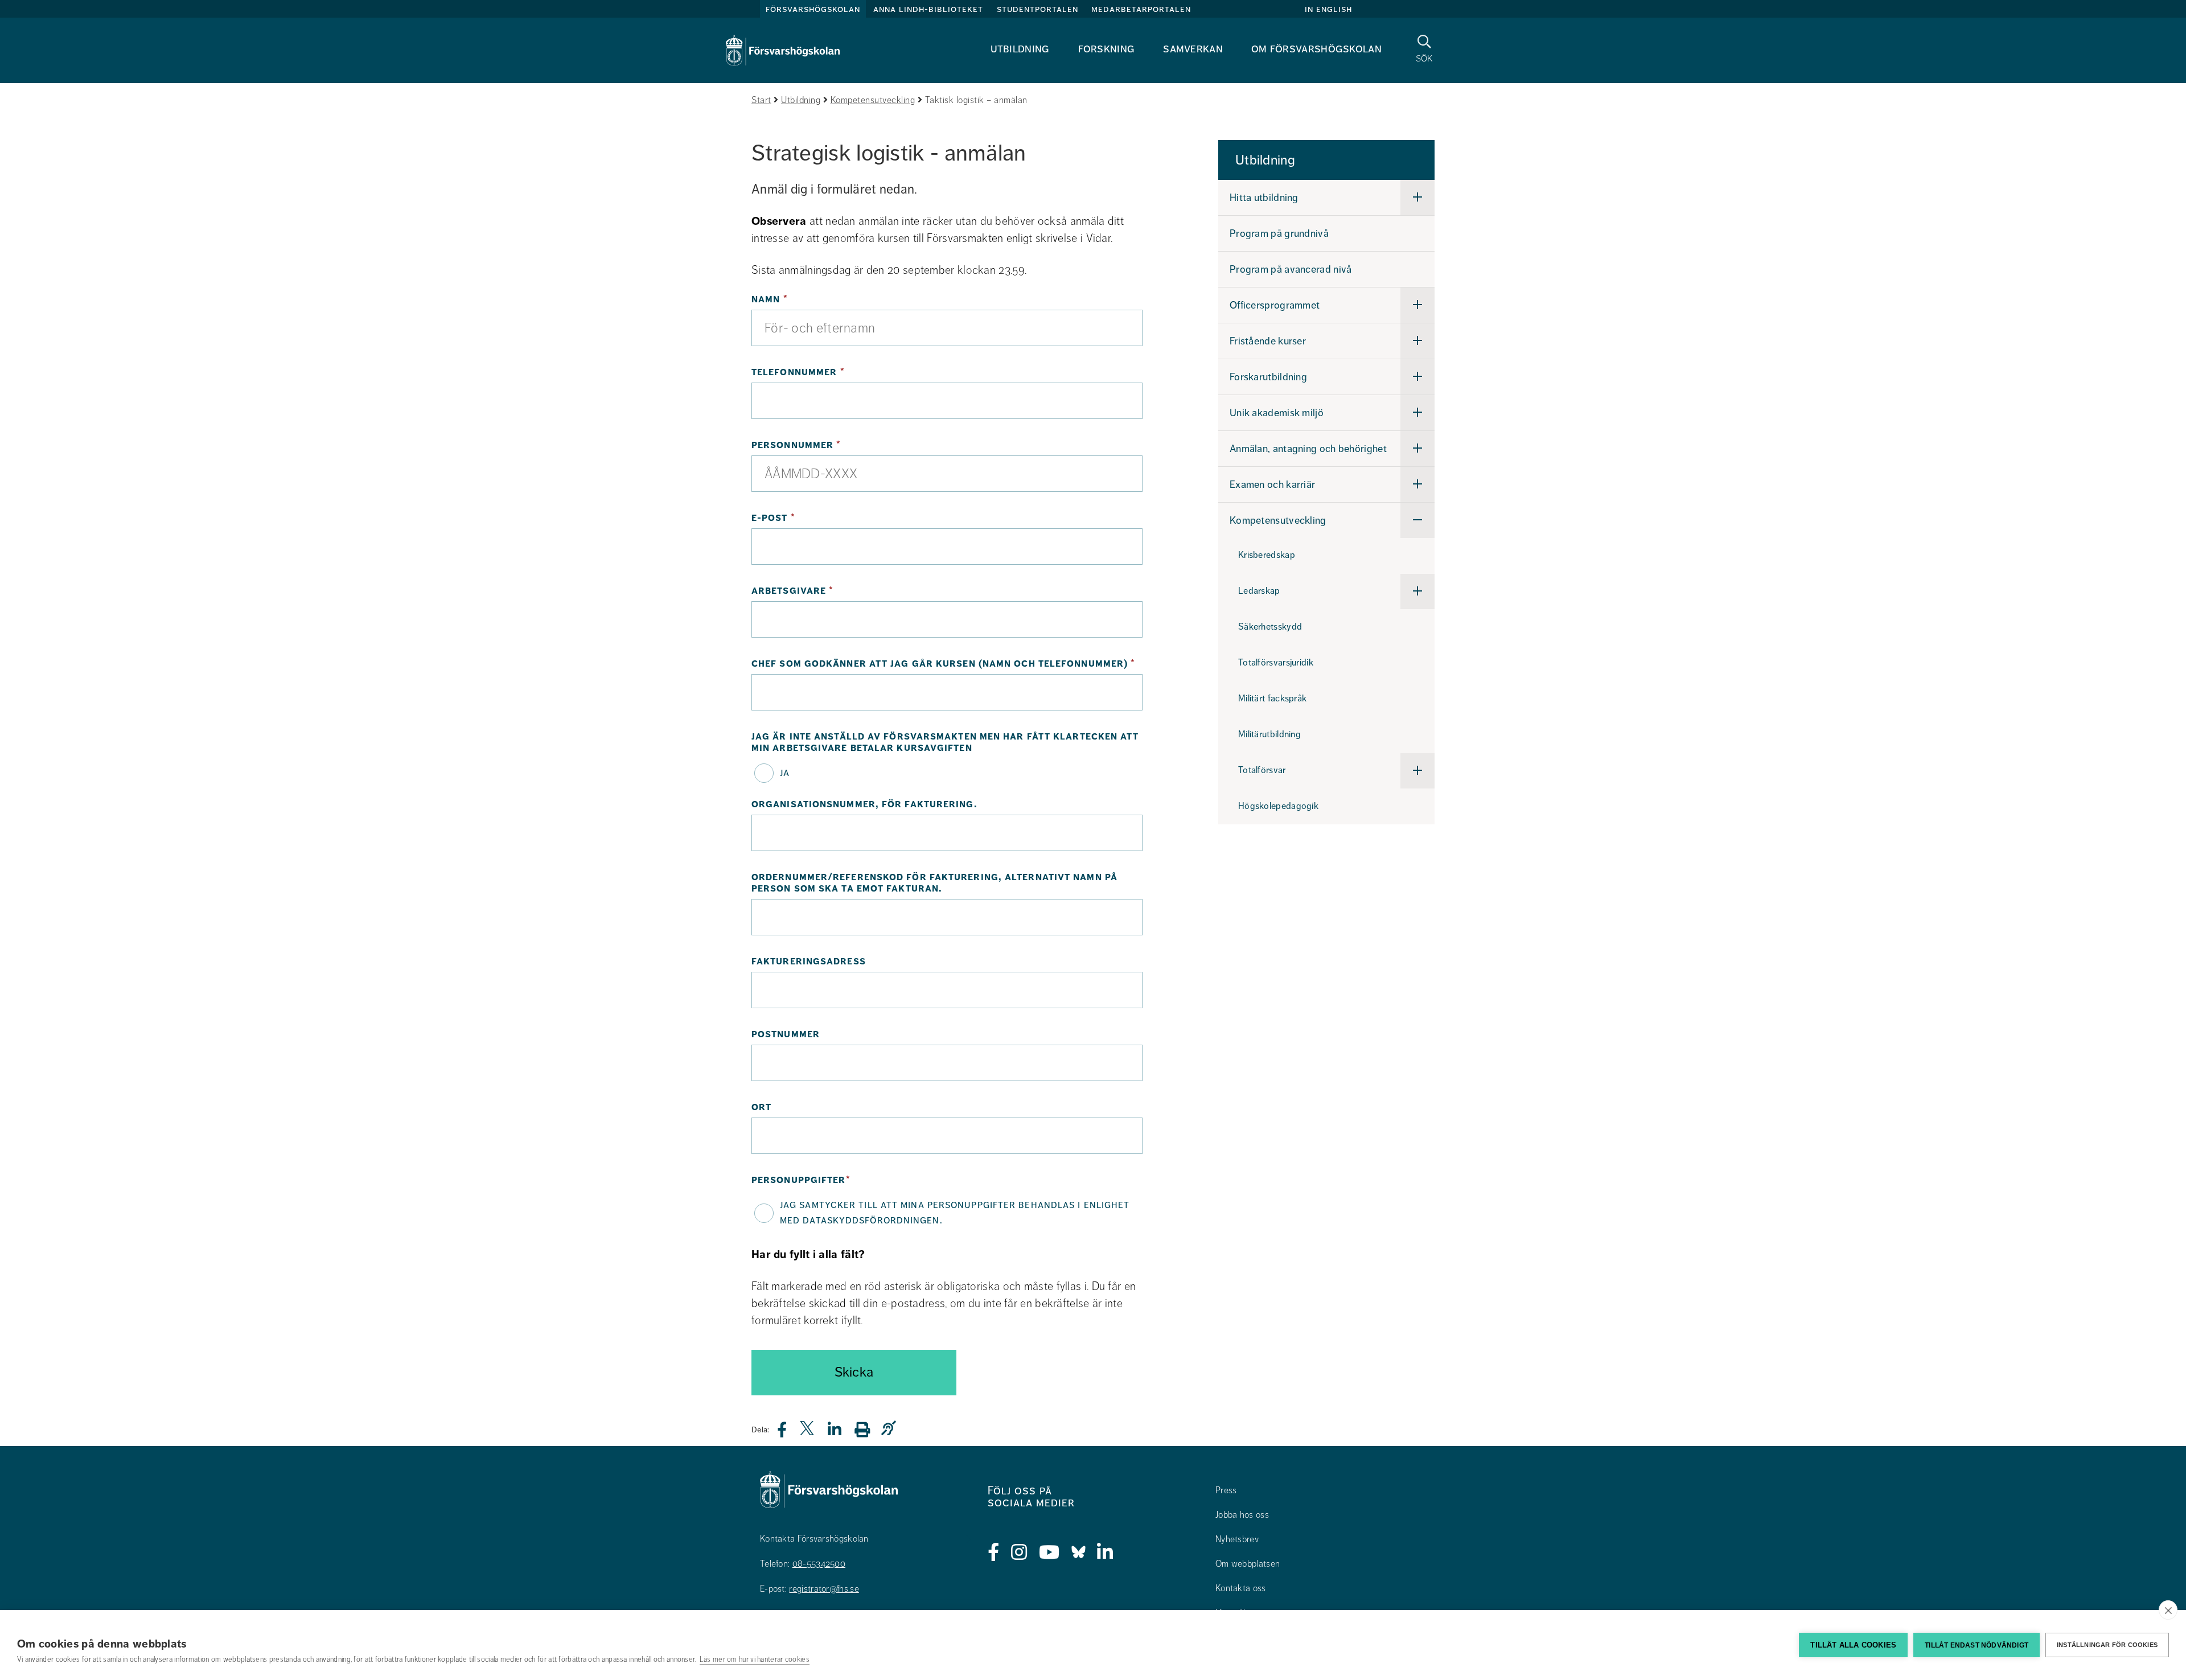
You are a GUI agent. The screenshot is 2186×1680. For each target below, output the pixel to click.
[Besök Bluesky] (1078, 1552)
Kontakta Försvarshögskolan (814, 1539)
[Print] (868, 1429)
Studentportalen (1037, 9)
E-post (814, 518)
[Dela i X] (808, 1433)
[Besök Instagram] (1019, 1552)
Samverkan (1193, 49)
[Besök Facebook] (994, 1552)
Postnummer (786, 1034)
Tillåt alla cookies (1853, 1645)
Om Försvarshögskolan (1316, 49)
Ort (761, 1107)
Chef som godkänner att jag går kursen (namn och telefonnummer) (947, 664)
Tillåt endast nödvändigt (1977, 1645)
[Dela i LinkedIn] (841, 1433)
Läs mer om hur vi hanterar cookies (755, 1660)
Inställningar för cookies (2107, 1645)
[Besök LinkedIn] (1105, 1552)
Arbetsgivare (833, 591)
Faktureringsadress (809, 962)
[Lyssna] (891, 1429)
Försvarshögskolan (813, 9)
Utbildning (1020, 49)
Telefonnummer (839, 372)
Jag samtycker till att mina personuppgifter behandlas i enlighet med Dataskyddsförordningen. (955, 1212)
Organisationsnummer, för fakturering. (864, 804)
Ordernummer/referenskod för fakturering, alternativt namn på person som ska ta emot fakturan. (934, 883)
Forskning (1107, 49)
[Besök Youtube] (1049, 1552)
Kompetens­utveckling (873, 100)
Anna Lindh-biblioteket (928, 9)
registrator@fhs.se (824, 1589)
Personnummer (837, 445)
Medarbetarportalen (1141, 9)
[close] (2168, 1610)
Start (761, 100)
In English (1328, 9)
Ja (785, 773)
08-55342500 (819, 1564)
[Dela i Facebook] (789, 1433)
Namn (810, 299)
